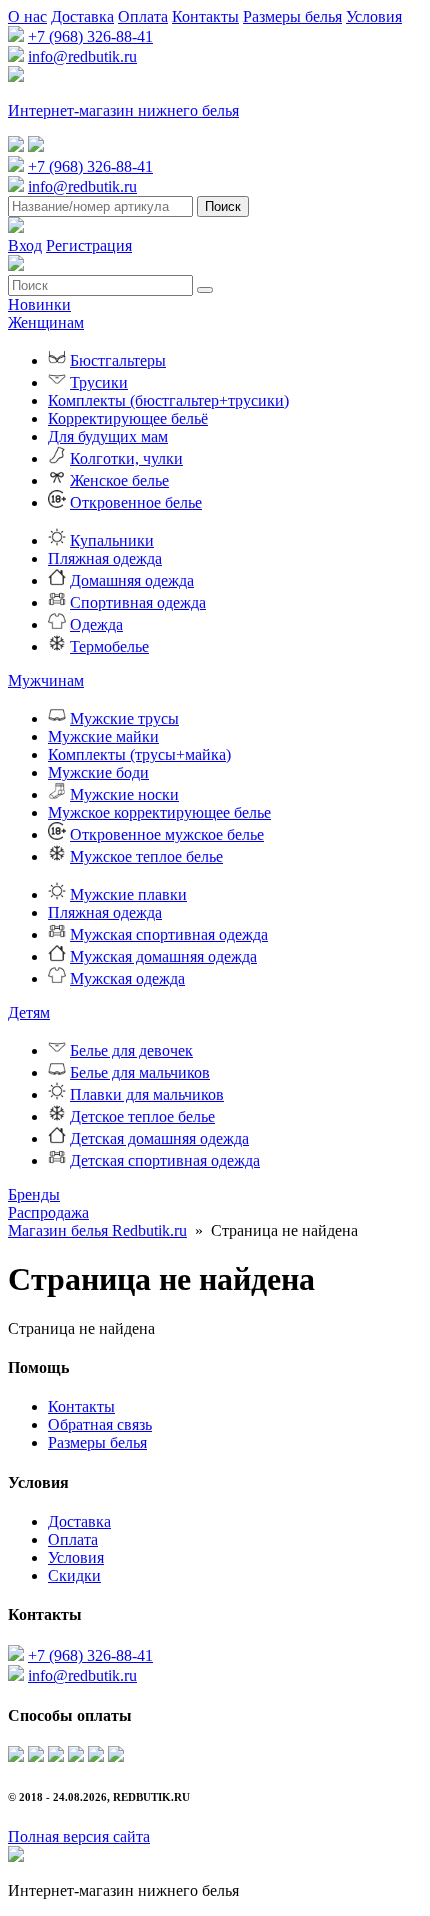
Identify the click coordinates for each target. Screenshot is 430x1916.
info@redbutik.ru (82, 56)
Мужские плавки (128, 894)
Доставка (82, 16)
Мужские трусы (124, 718)
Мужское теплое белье (146, 856)
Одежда (96, 624)
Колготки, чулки (126, 458)
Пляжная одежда (105, 558)
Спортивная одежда (138, 602)
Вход (25, 245)
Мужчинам (46, 680)
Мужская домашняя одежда (163, 956)
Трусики (99, 382)
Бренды (34, 1194)
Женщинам (46, 322)
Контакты (205, 16)
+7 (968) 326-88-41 (90, 36)
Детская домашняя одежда (159, 1138)
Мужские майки (103, 736)
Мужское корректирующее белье (159, 812)
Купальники (112, 540)
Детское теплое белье (142, 1116)
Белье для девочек (131, 1050)
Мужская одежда (127, 978)
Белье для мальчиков (140, 1072)
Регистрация (89, 245)
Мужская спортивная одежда (169, 934)
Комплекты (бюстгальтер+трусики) (168, 400)
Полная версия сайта (79, 1836)
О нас (27, 16)
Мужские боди (98, 772)
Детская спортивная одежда (165, 1160)
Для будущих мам (108, 436)
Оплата (143, 16)
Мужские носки (124, 794)
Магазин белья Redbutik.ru (97, 1230)
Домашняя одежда (132, 580)
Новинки (39, 304)
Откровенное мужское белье (167, 834)
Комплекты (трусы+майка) (139, 754)
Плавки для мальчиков (147, 1094)
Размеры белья (292, 16)
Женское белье (119, 480)
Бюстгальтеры (118, 360)
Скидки (74, 1575)
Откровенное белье (136, 502)
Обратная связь (100, 1424)
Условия (374, 16)
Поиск (223, 206)
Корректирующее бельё (128, 418)
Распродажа (48, 1212)
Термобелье (109, 646)
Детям (29, 1012)
